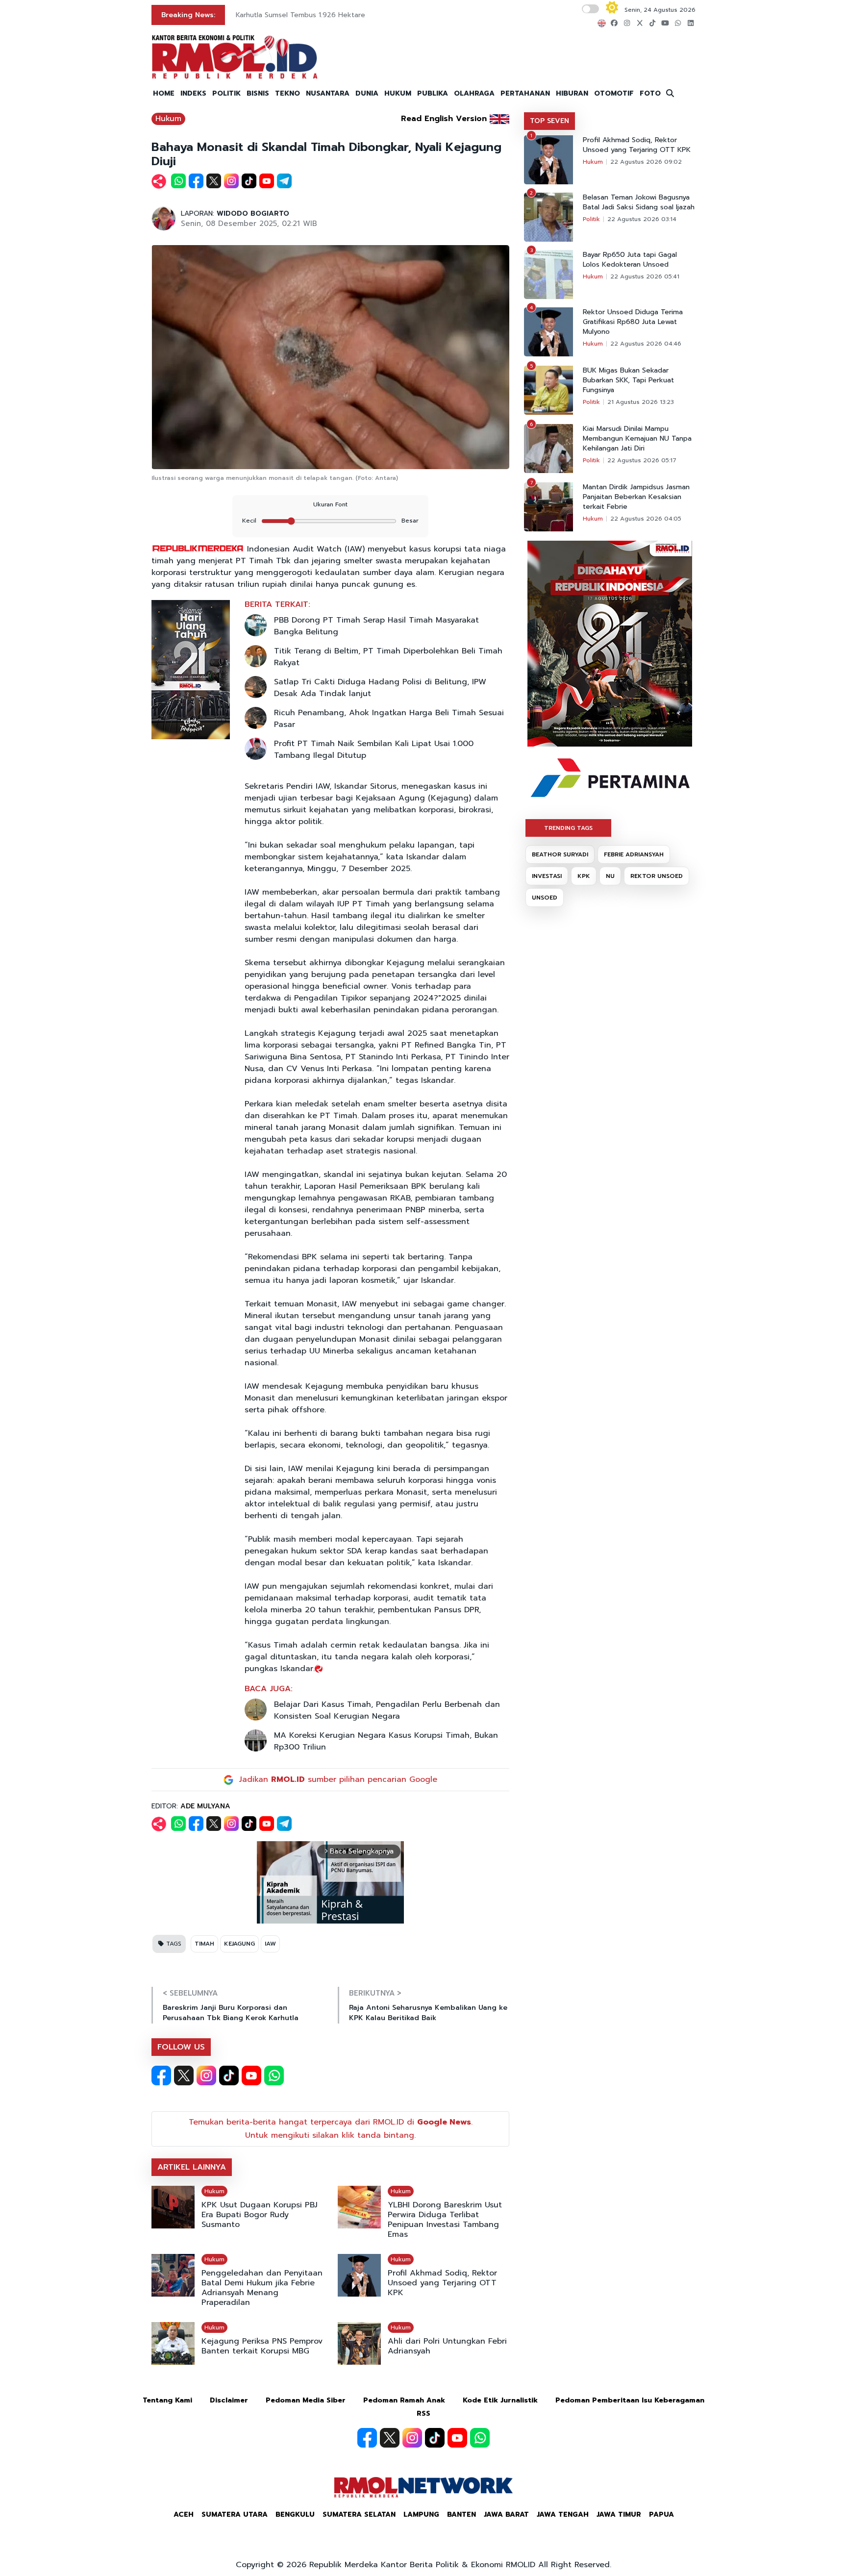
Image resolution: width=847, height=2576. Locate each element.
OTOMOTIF (614, 93)
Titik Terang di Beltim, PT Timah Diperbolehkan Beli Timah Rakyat (388, 657)
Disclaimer (229, 2400)
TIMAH (204, 1944)
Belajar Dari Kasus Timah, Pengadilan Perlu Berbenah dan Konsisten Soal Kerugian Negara (387, 1710)
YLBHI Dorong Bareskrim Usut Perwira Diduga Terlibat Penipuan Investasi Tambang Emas (445, 2220)
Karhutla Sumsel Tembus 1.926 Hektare (300, 15)
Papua (661, 2514)
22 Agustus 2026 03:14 (642, 219)
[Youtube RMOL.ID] (251, 2076)
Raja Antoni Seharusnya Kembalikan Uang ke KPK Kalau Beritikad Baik (428, 2013)
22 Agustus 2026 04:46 (646, 344)
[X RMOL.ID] (184, 2076)
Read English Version (444, 119)
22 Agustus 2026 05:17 (642, 460)
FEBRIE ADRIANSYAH (634, 854)
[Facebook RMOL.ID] (161, 2076)
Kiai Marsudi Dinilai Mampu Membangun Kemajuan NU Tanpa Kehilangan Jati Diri (637, 439)
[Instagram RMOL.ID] (206, 2076)
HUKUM (398, 93)
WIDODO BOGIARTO (253, 213)
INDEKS (193, 93)
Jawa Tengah (563, 2514)
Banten (461, 2514)
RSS (423, 2413)
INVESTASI (547, 876)
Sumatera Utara (235, 2514)
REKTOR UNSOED (657, 876)
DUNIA (367, 93)
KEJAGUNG (239, 1944)
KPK (584, 876)
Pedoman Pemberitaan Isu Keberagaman (630, 2400)
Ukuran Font (330, 504)
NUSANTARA (328, 93)
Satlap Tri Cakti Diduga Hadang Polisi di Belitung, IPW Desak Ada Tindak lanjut (380, 688)
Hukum (168, 119)
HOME (164, 93)
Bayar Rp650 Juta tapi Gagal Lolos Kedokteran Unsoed (630, 260)
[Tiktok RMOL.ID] (229, 2076)
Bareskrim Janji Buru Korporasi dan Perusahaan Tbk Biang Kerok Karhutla (231, 2013)
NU (610, 876)
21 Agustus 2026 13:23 (641, 402)
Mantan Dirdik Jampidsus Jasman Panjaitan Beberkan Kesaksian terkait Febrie (636, 497)
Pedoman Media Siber (306, 2400)
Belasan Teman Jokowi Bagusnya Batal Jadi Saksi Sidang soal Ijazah (639, 202)
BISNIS (258, 93)
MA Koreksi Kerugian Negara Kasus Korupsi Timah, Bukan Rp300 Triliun (386, 1741)
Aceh (184, 2514)
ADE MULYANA (205, 1806)
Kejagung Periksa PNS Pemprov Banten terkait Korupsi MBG (262, 2346)
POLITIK (226, 93)
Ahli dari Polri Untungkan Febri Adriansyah (447, 2346)
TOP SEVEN (549, 121)
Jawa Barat (506, 2514)
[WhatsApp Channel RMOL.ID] (274, 2076)
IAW (270, 1944)
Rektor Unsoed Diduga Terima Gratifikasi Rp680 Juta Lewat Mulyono (633, 322)
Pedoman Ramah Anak (404, 2400)
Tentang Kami (167, 2400)
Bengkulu (295, 2514)
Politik (591, 219)
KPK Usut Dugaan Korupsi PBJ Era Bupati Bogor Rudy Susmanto (260, 2215)
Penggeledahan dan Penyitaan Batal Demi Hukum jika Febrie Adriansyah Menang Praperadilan (262, 2288)
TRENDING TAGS (568, 828)
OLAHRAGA (474, 93)
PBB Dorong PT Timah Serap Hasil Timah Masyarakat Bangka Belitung (376, 626)
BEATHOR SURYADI (560, 854)
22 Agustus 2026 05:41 (645, 276)
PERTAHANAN (525, 93)
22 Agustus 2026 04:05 (646, 519)
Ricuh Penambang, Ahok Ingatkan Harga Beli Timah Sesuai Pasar (389, 719)
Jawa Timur (619, 2514)
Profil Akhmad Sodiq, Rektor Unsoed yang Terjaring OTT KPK (442, 2283)
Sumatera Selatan (359, 2514)
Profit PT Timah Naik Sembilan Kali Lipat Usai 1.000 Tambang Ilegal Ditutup (374, 750)
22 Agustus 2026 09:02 (646, 162)
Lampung (421, 2514)
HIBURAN (572, 93)
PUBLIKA (433, 93)
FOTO (650, 93)
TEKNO (287, 93)
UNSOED (545, 898)
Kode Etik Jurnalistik (500, 2400)
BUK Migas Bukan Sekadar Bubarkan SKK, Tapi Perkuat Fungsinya (628, 380)
